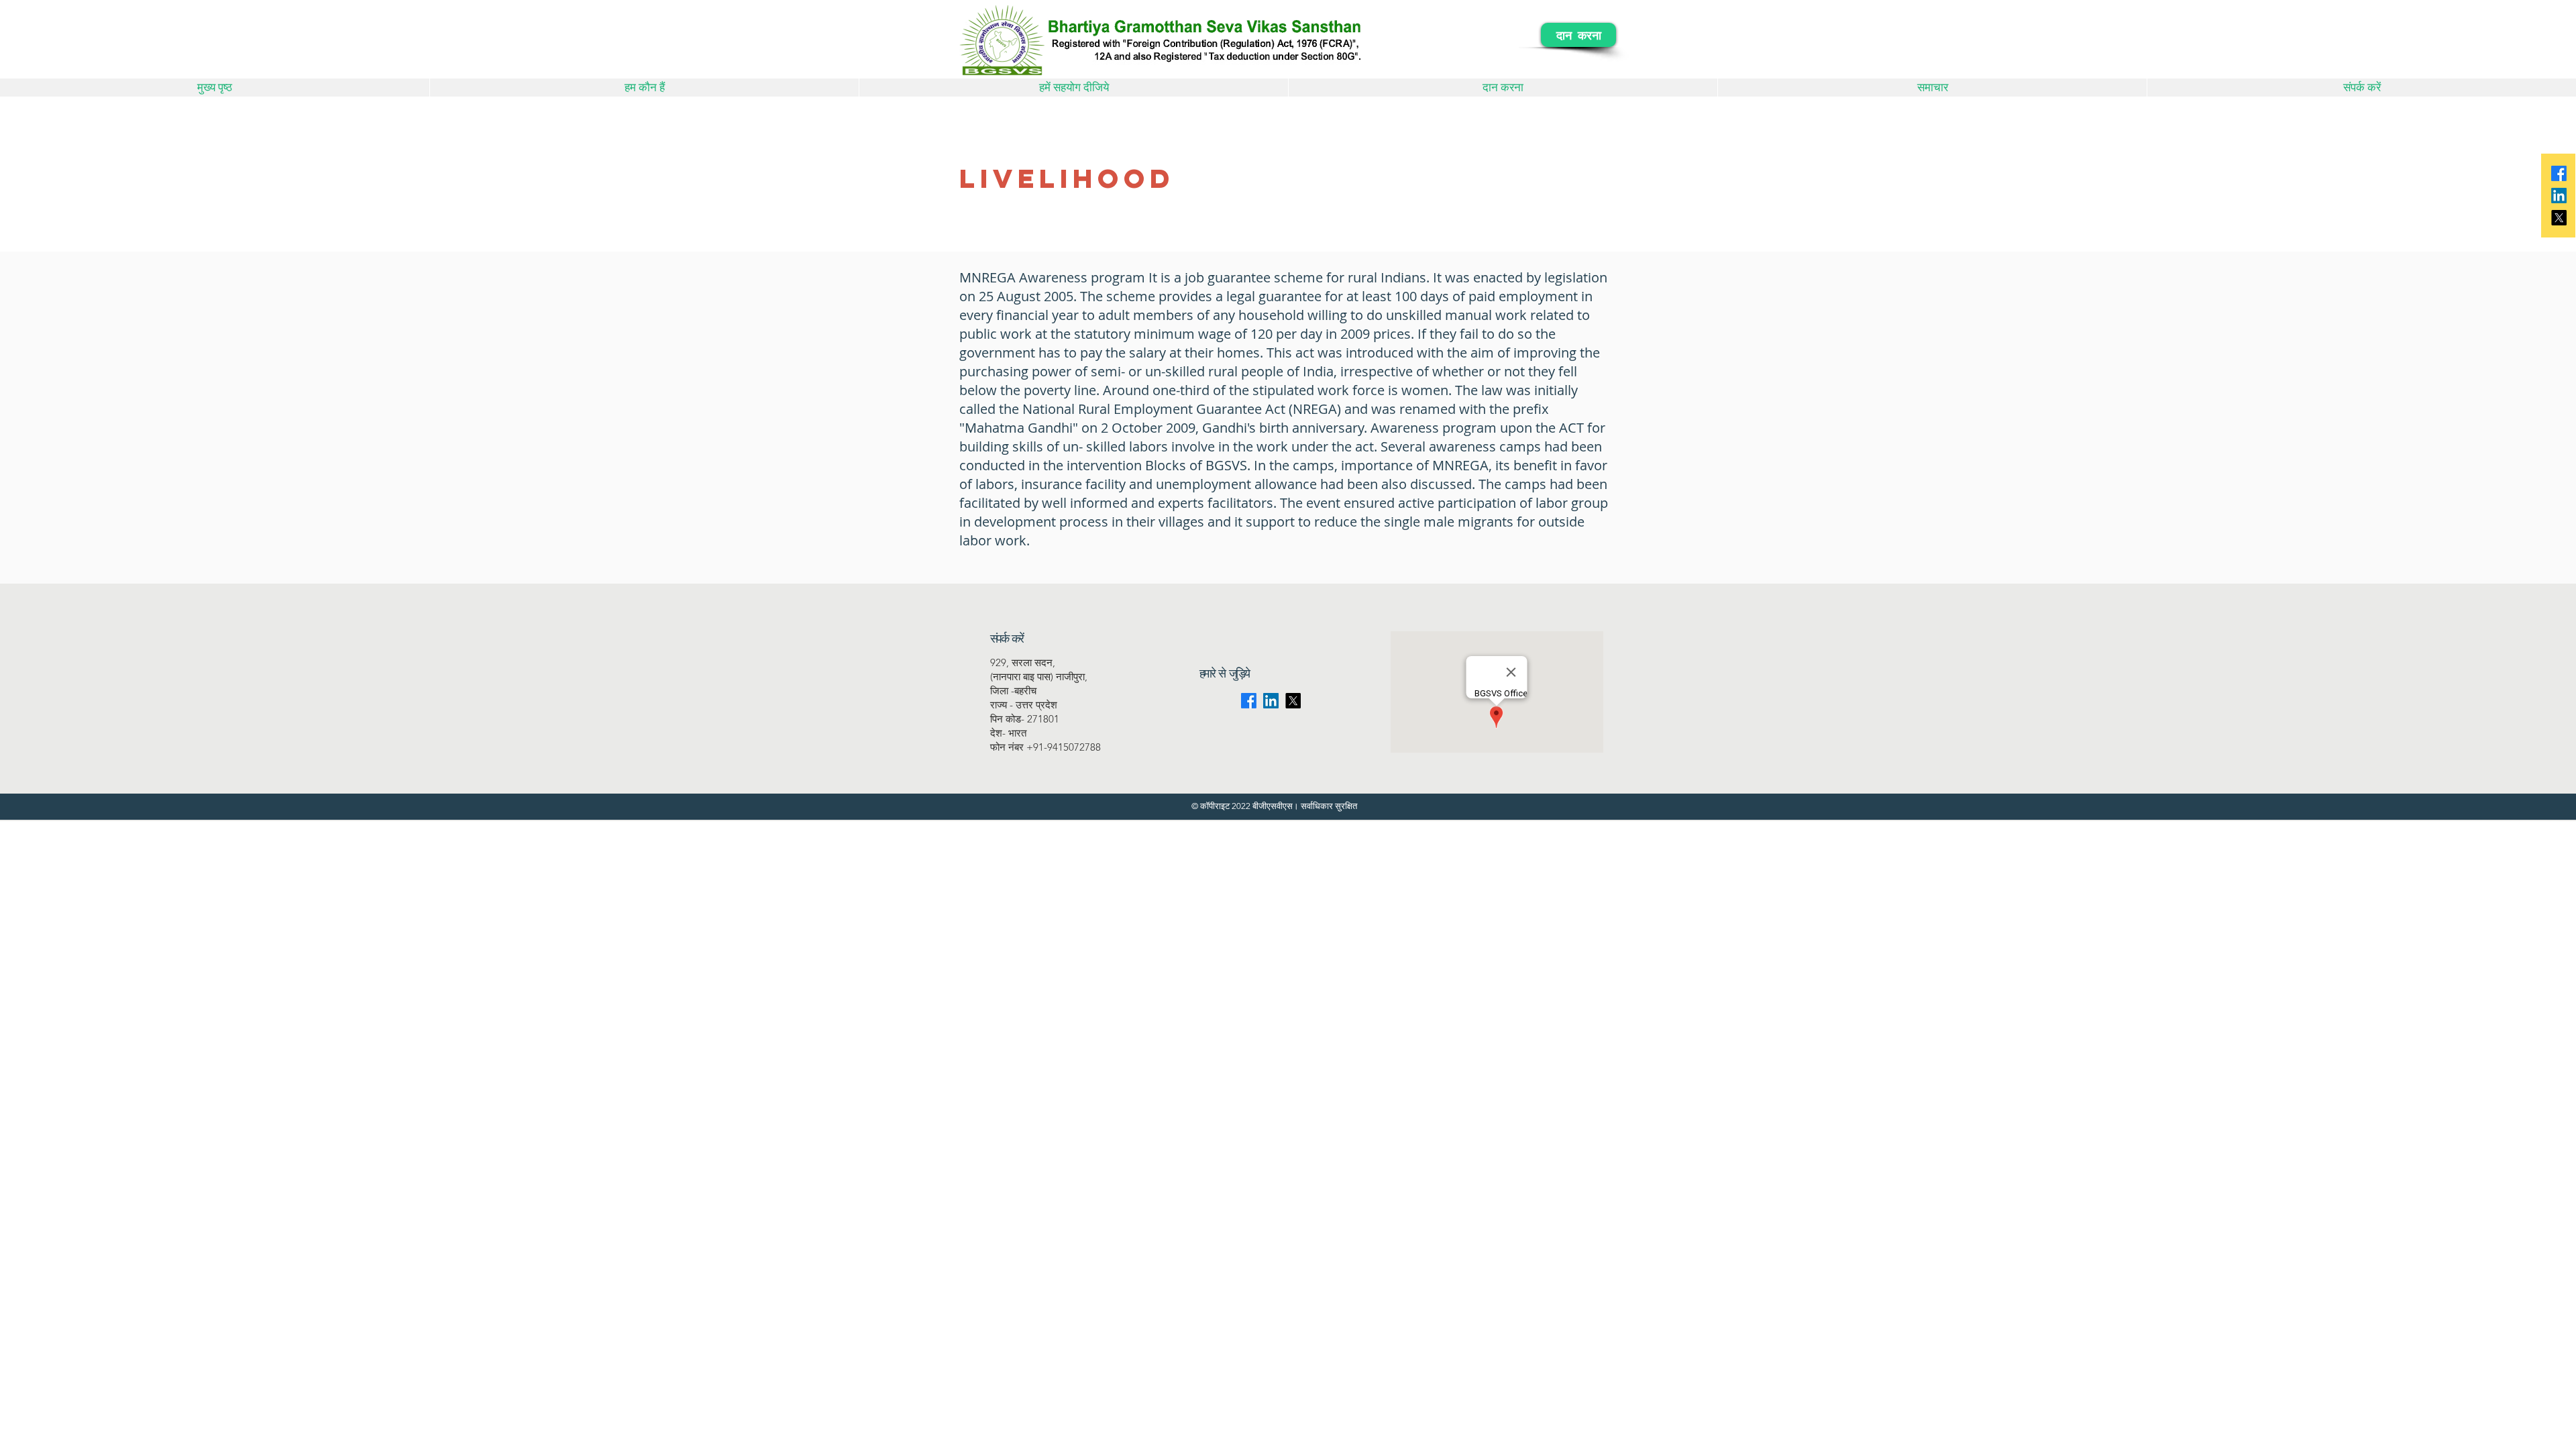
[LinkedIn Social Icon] (1271, 701)
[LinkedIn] (2559, 196)
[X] (2559, 218)
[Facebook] (2559, 173)
